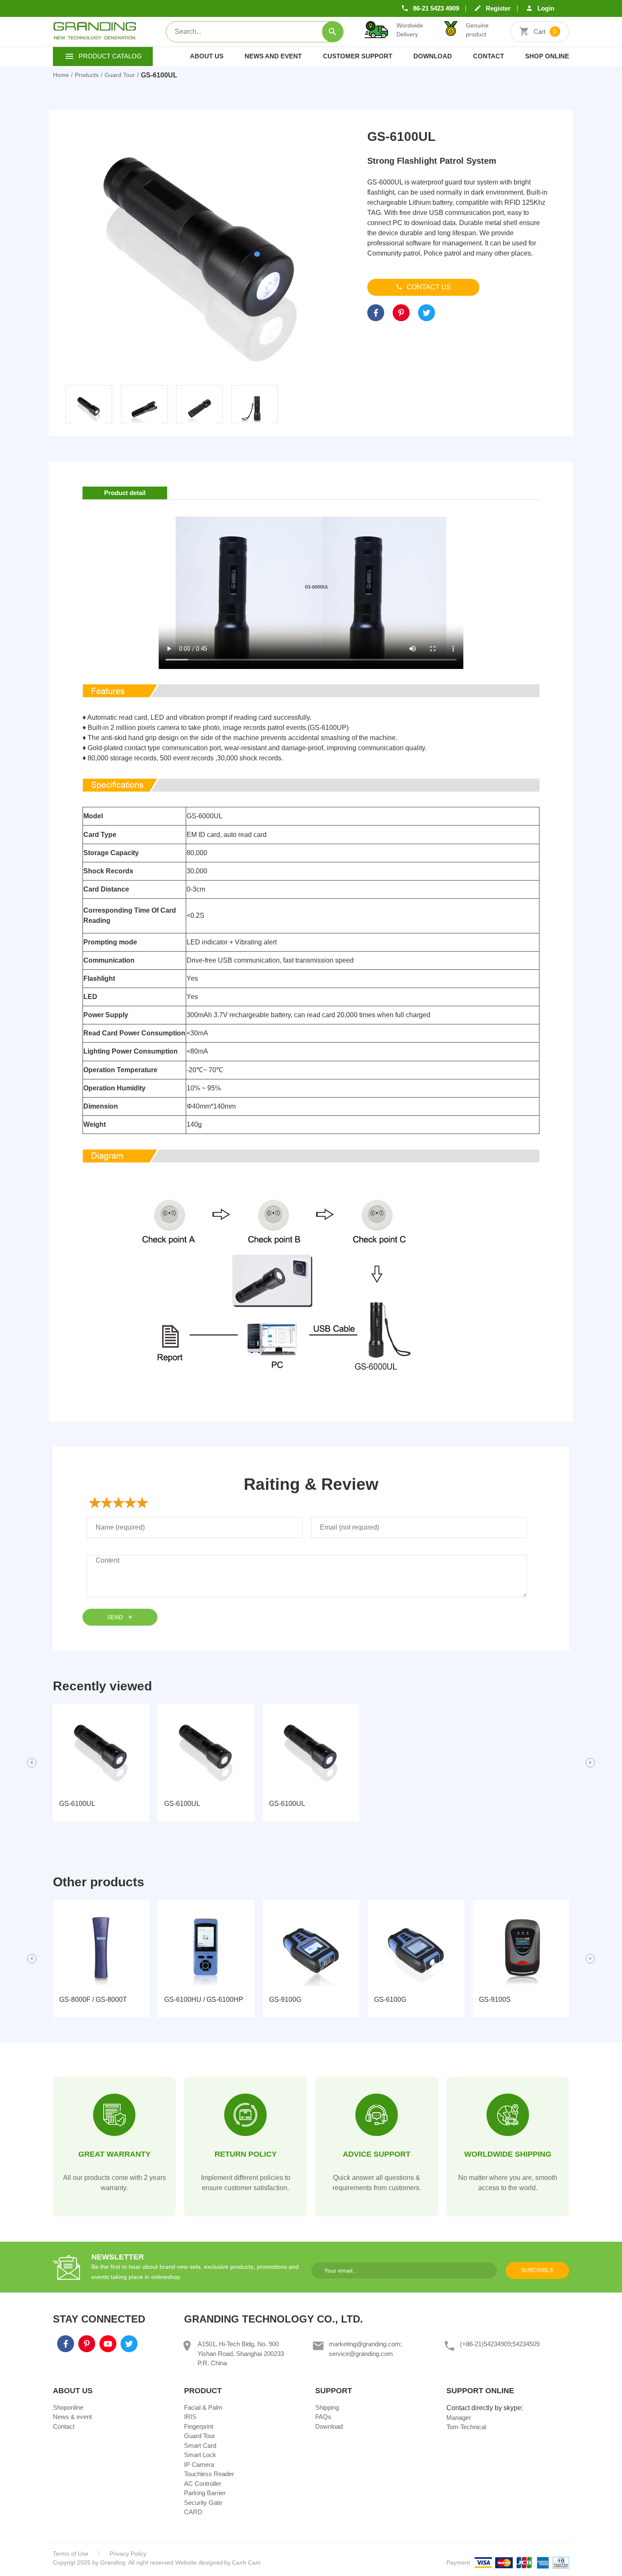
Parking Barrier (205, 2493)
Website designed (199, 2562)
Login (546, 8)
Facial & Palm (203, 2407)
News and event (273, 56)
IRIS (190, 2417)
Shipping (327, 2407)
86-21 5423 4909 (436, 8)
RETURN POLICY (246, 2154)
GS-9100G (285, 1999)
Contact (489, 56)
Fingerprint (199, 2426)
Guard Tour (200, 2436)
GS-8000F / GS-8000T (93, 1999)
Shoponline (68, 2407)
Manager (459, 2418)
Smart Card (200, 2445)
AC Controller (203, 2484)
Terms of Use (71, 2554)
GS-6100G (390, 1999)
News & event (72, 2417)
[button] (32, 1763)
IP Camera (199, 2465)
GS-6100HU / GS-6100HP (204, 1999)
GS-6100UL (77, 1804)
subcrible (537, 2270)
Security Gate (203, 2503)
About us (207, 56)
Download (433, 56)
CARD (193, 2512)
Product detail (125, 493)
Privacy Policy (128, 2554)
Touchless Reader (209, 2474)
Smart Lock (200, 2455)
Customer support (358, 56)
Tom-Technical (466, 2427)
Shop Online (547, 56)
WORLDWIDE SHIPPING (508, 2154)
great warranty (114, 2154)
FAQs (323, 2417)
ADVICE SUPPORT (377, 2154)
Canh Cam (246, 2562)
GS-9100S (495, 1999)
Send (116, 1617)
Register (498, 8)
